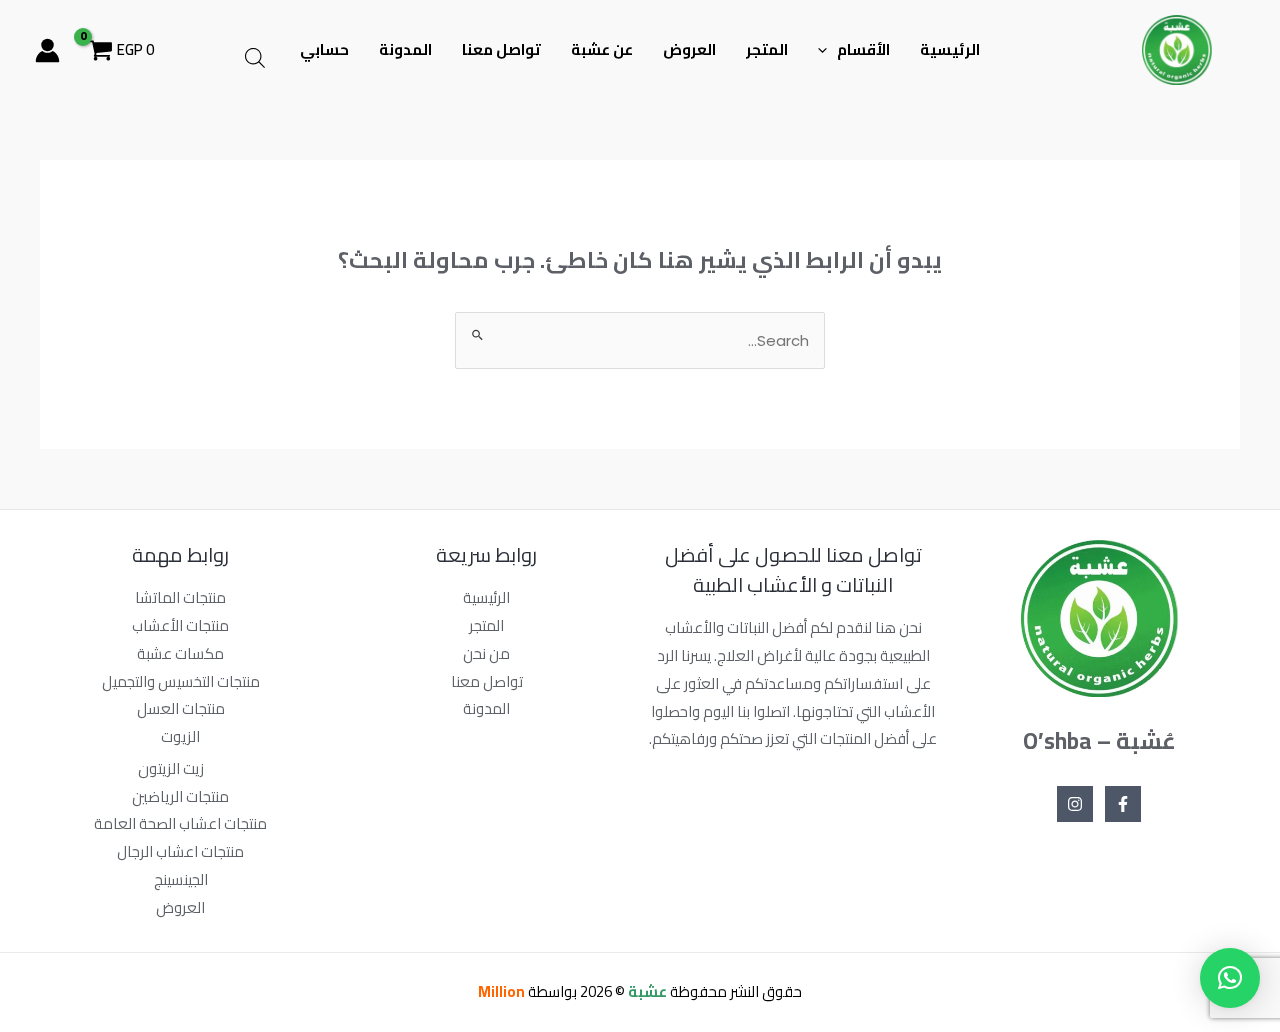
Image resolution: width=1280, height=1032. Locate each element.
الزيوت (180, 736)
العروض (689, 49)
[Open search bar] (255, 57)
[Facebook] (1123, 804)
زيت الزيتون (171, 768)
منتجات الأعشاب (180, 625)
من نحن (486, 653)
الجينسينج (181, 879)
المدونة (405, 49)
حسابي (324, 49)
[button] (1230, 978)
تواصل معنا (501, 49)
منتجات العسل (181, 708)
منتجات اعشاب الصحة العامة (180, 823)
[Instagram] (1075, 804)
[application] (827, 50)
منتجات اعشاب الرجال (180, 851)
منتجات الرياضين (180, 796)
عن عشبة (602, 49)
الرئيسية (950, 49)
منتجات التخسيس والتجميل (181, 681)
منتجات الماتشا (180, 597)
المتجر (767, 49)
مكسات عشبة (180, 653)
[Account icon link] (47, 50)
